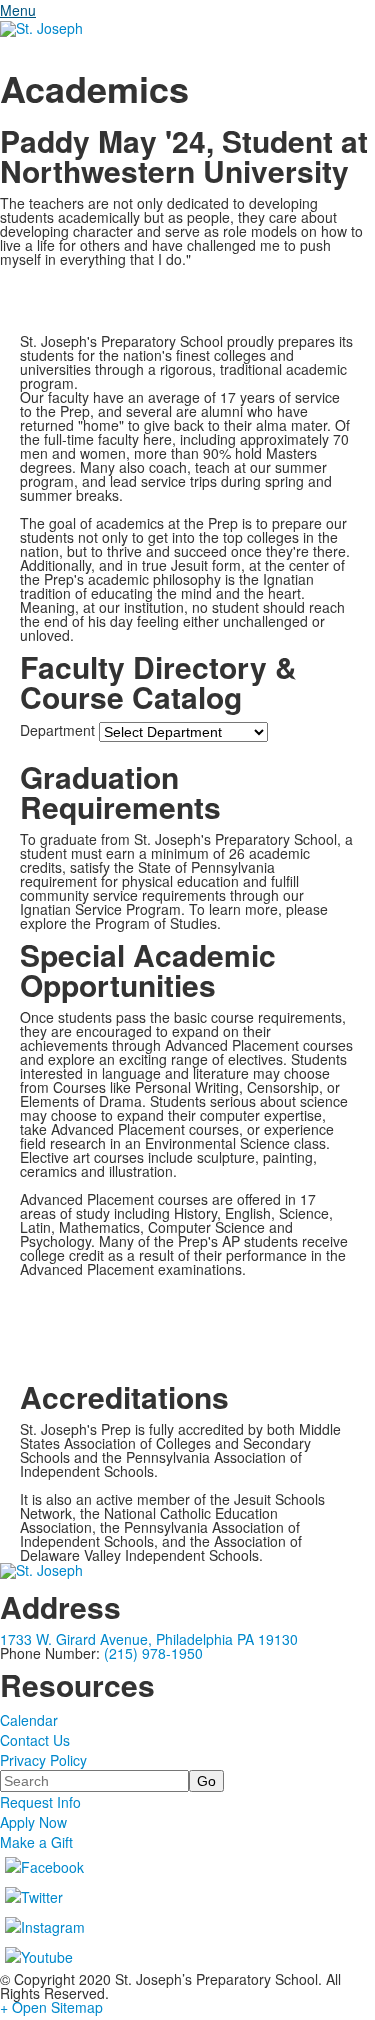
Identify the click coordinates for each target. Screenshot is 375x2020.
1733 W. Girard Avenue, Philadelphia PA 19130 (149, 1639)
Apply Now (33, 1822)
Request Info (40, 1802)
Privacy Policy (43, 1760)
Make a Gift (36, 1842)
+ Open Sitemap (51, 2007)
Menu (18, 10)
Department (57, 730)
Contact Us (35, 1740)
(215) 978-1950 (153, 1653)
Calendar (29, 1720)
